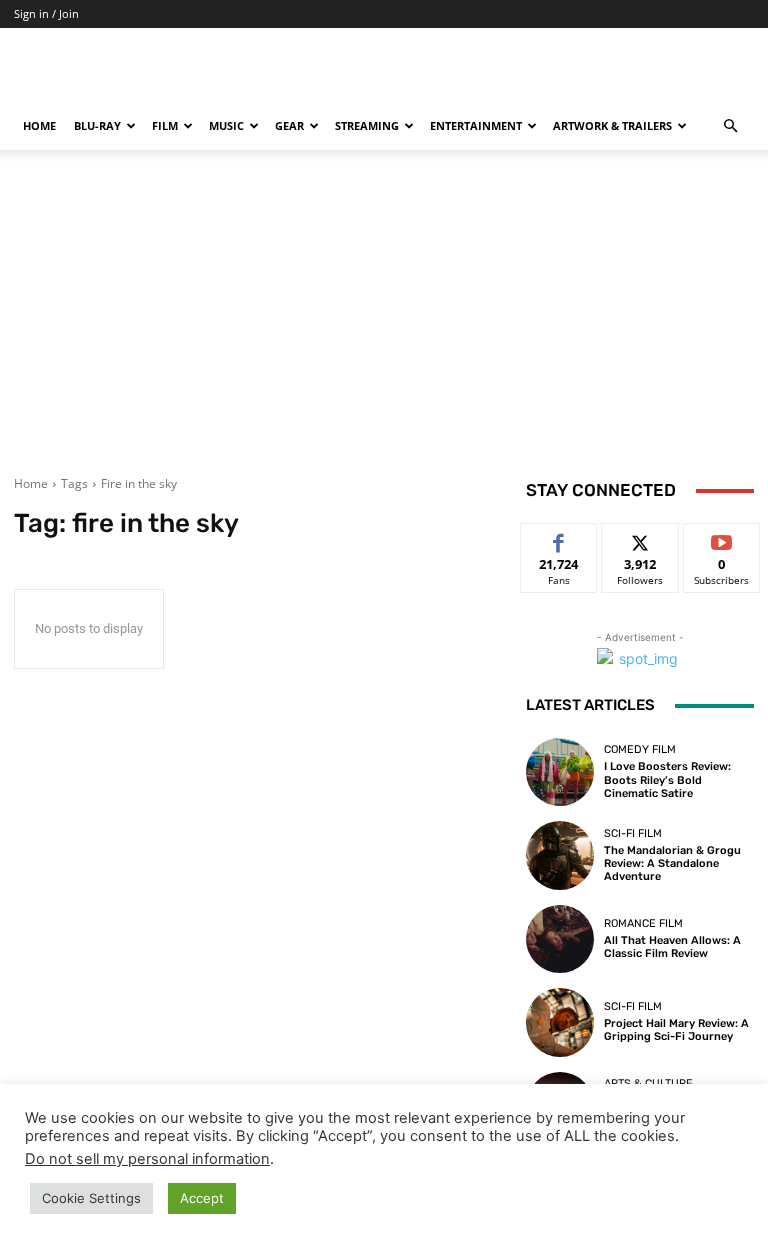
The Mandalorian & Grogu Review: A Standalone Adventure (672, 863)
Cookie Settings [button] (91, 1198)
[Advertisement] (384, 325)
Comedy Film (640, 749)
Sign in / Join (46, 13)
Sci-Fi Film (633, 833)
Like (559, 538)
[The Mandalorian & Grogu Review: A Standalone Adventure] (560, 855)
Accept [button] (202, 1198)
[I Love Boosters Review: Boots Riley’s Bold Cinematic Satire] (560, 772)
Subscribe (722, 538)
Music (226, 125)
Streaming (367, 125)
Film (165, 125)
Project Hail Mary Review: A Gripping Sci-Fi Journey (676, 1030)
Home (39, 125)
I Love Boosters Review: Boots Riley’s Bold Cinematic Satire (667, 779)
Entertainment (476, 125)
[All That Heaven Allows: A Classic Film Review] (560, 939)
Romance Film (643, 923)
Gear (289, 125)
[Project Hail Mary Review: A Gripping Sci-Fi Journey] (560, 1022)
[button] (730, 126)
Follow (640, 538)
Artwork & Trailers (612, 125)
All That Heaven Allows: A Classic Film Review (672, 947)
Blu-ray (97, 125)
